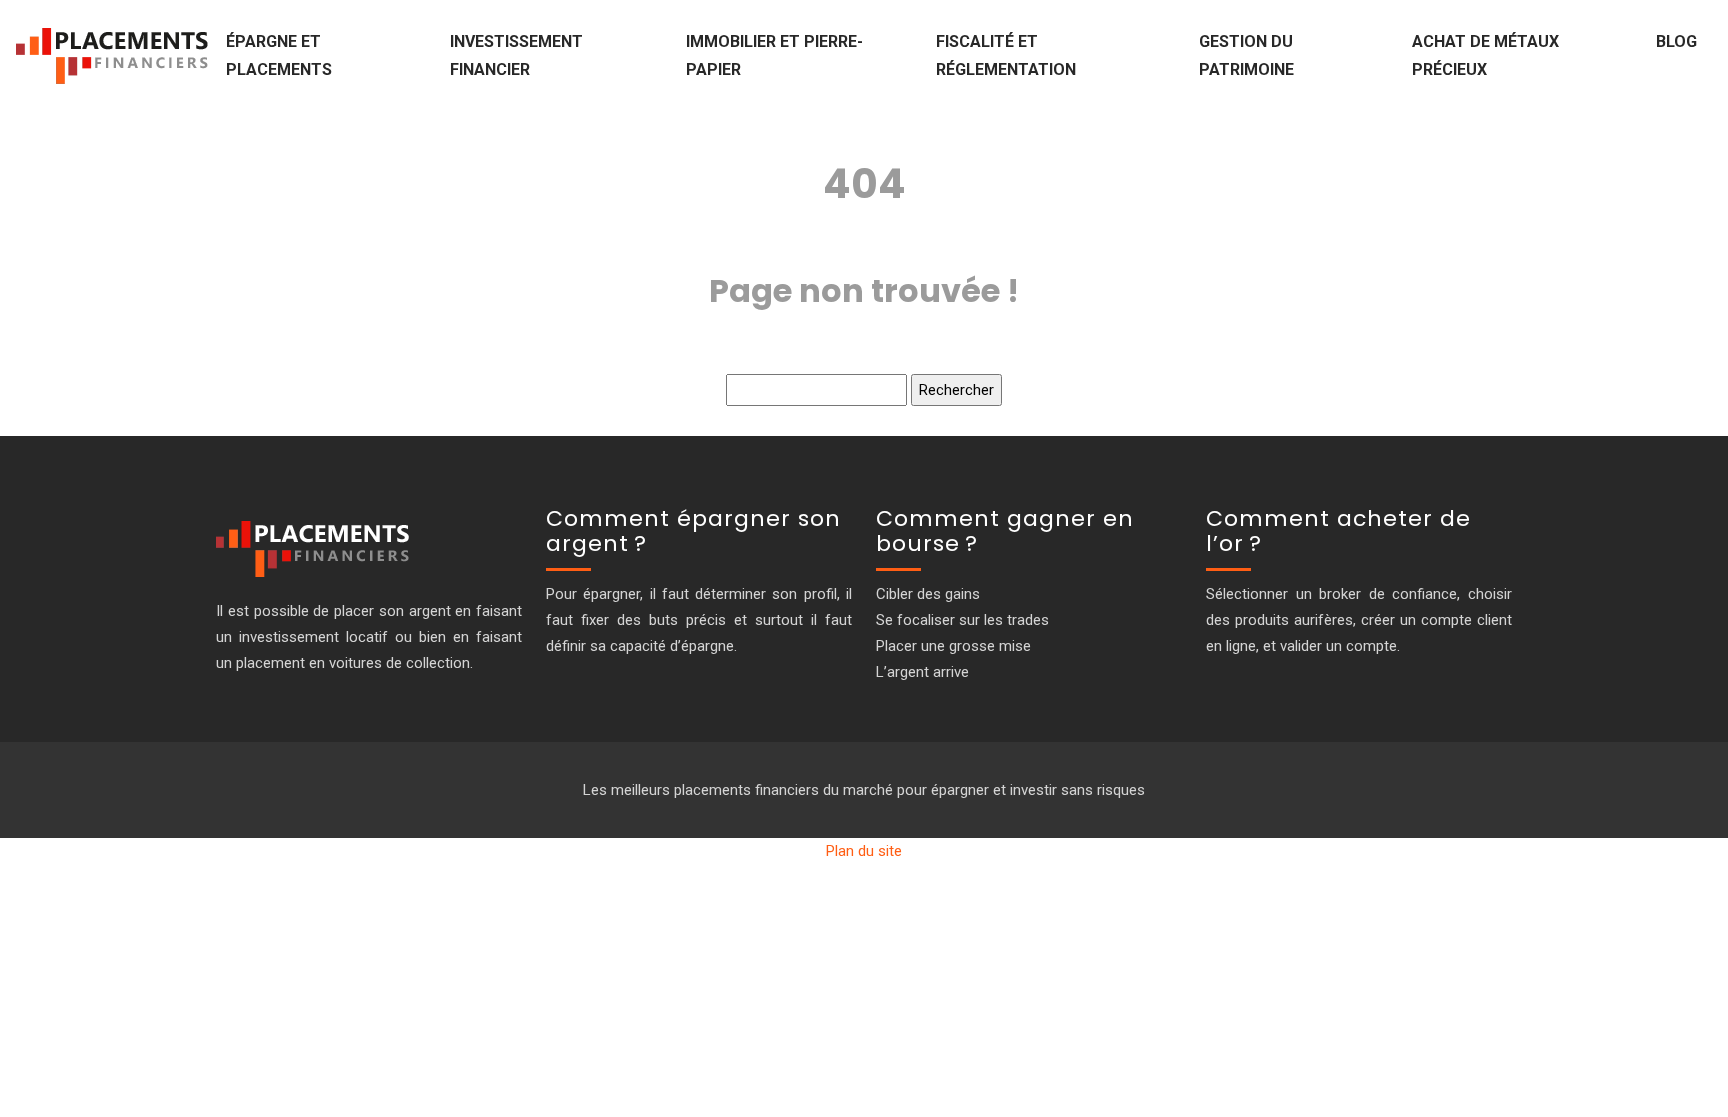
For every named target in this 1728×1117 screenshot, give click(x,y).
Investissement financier (516, 55)
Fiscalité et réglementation (1006, 55)
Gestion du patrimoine (1246, 55)
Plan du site (864, 851)
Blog (1676, 41)
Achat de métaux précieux (1485, 55)
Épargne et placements (279, 55)
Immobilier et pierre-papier (774, 55)
